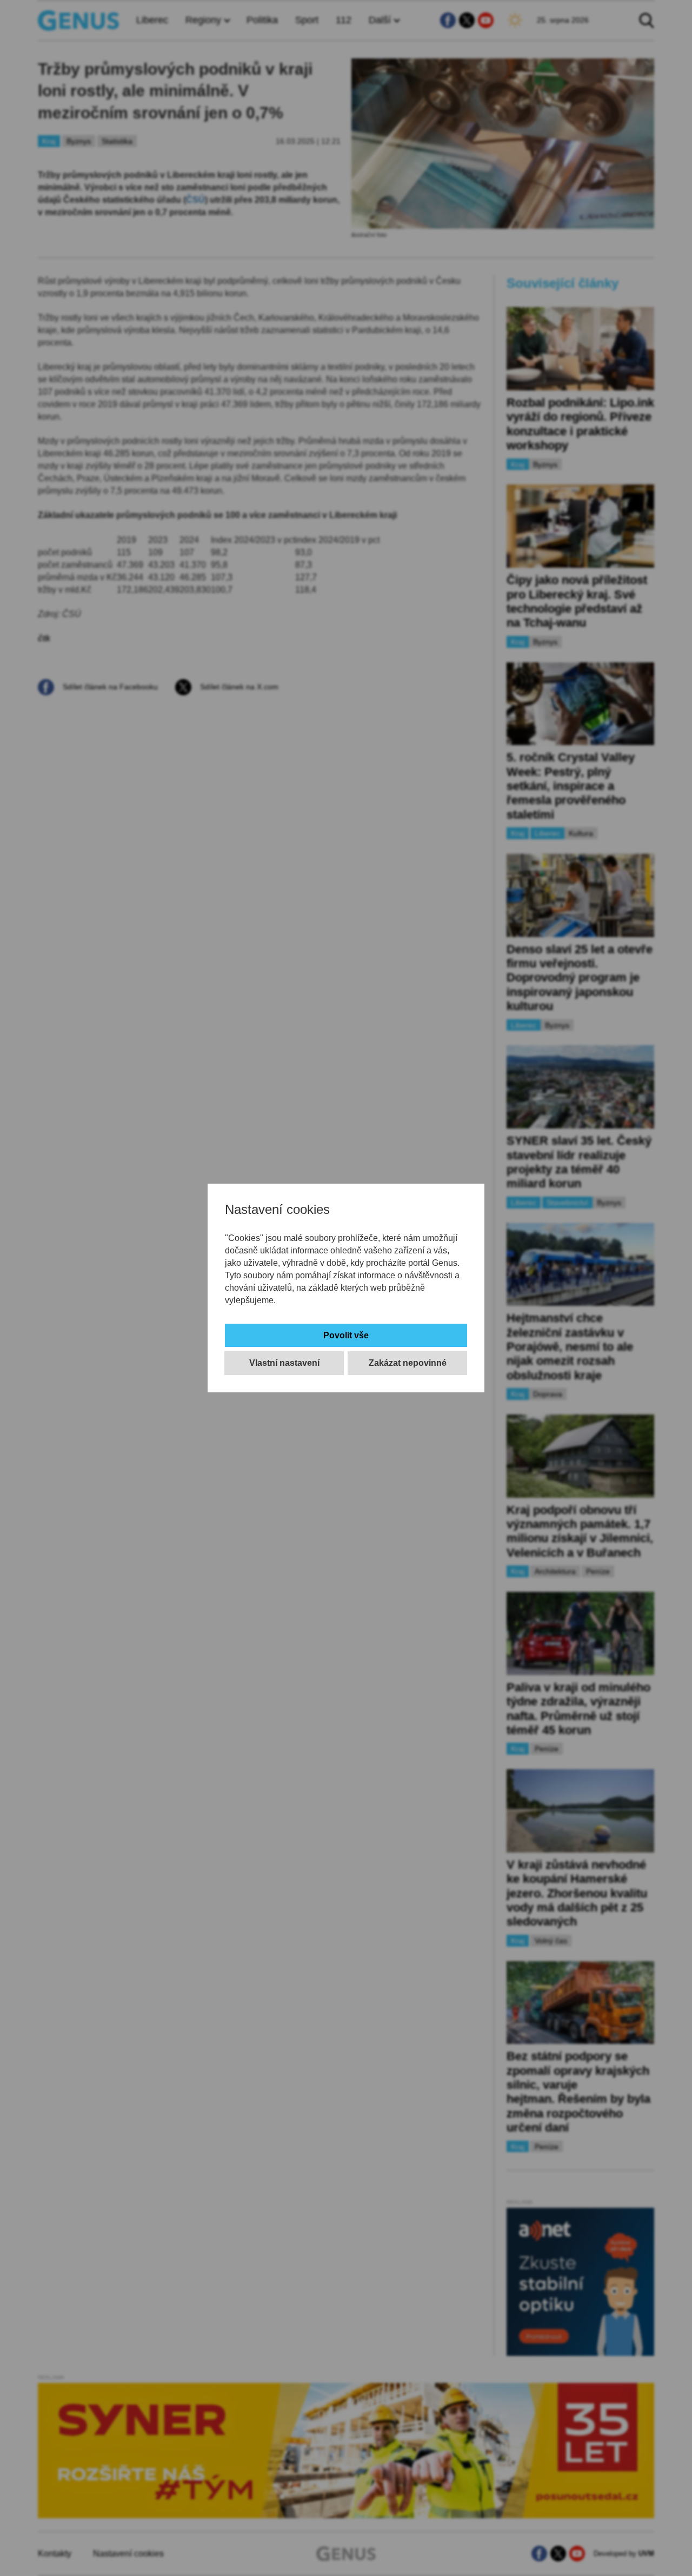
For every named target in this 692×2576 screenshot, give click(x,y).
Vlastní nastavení (284, 1363)
